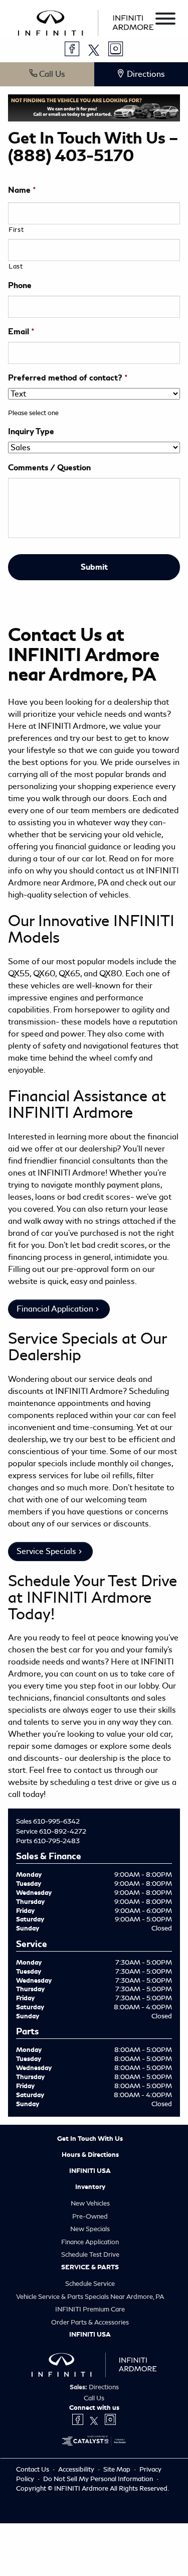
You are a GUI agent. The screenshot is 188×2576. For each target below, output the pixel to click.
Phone (20, 286)
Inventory (90, 2187)
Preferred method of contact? (68, 378)
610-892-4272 (63, 1831)
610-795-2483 (57, 1841)
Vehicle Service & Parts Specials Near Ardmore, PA (90, 2297)
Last (16, 266)
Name (22, 190)
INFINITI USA (90, 2171)
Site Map (118, 2469)
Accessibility (77, 2469)
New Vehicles (90, 2203)
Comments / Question (49, 468)
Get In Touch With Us (90, 2139)
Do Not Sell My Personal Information (99, 2479)
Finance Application (90, 2242)
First (16, 230)
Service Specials (46, 1551)
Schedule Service (90, 2284)
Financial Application (55, 1309)
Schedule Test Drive (90, 2255)
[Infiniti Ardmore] (86, 21)
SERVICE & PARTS (90, 2267)
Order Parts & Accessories (90, 2322)
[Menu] (165, 20)
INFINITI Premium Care (90, 2309)
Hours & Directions (90, 2155)
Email (21, 332)
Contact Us (33, 2469)
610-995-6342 (56, 1821)
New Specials (90, 2229)
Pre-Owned (90, 2216)
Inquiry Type (31, 432)
